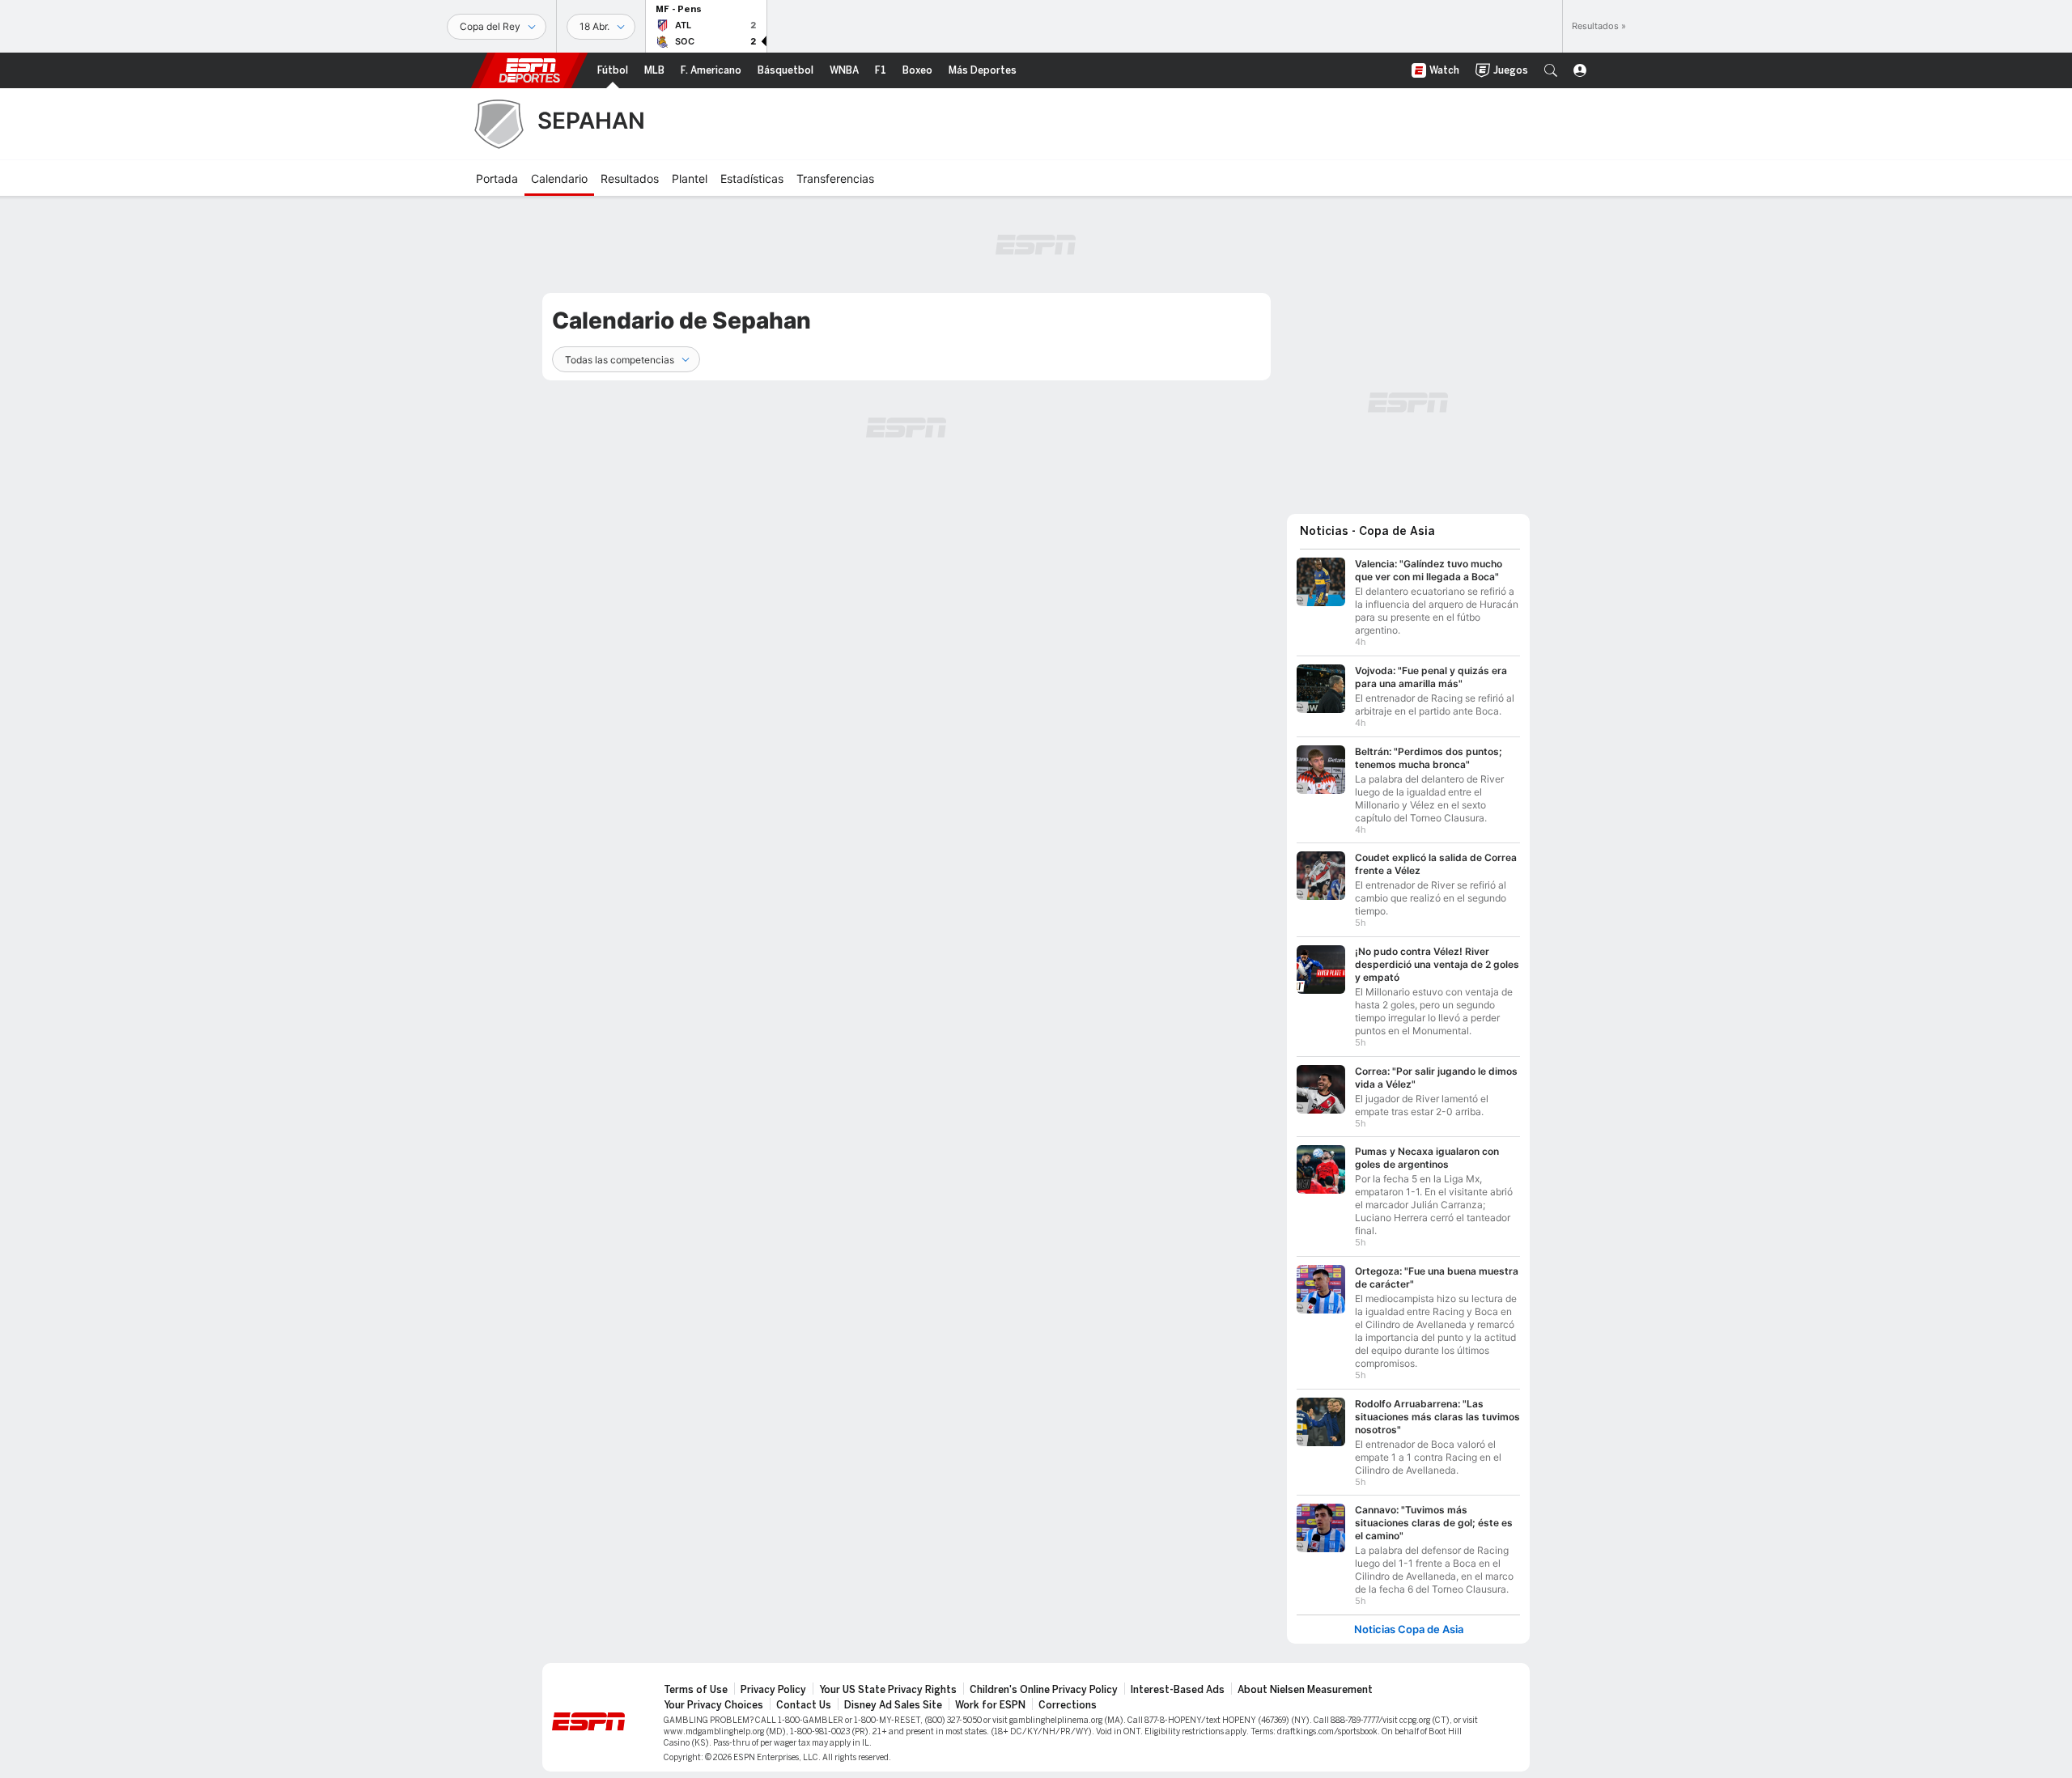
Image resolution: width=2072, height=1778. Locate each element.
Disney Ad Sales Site (893, 1705)
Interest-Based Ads (1178, 1690)
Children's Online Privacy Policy (1044, 1690)
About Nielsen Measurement (1305, 1690)
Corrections (1068, 1705)
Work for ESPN (990, 1705)
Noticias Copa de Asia (1409, 1629)
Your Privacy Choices (713, 1705)
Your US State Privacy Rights (888, 1690)
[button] (1551, 70)
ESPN (529, 70)
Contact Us (804, 1705)
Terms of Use (696, 1690)
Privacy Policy (773, 1690)
